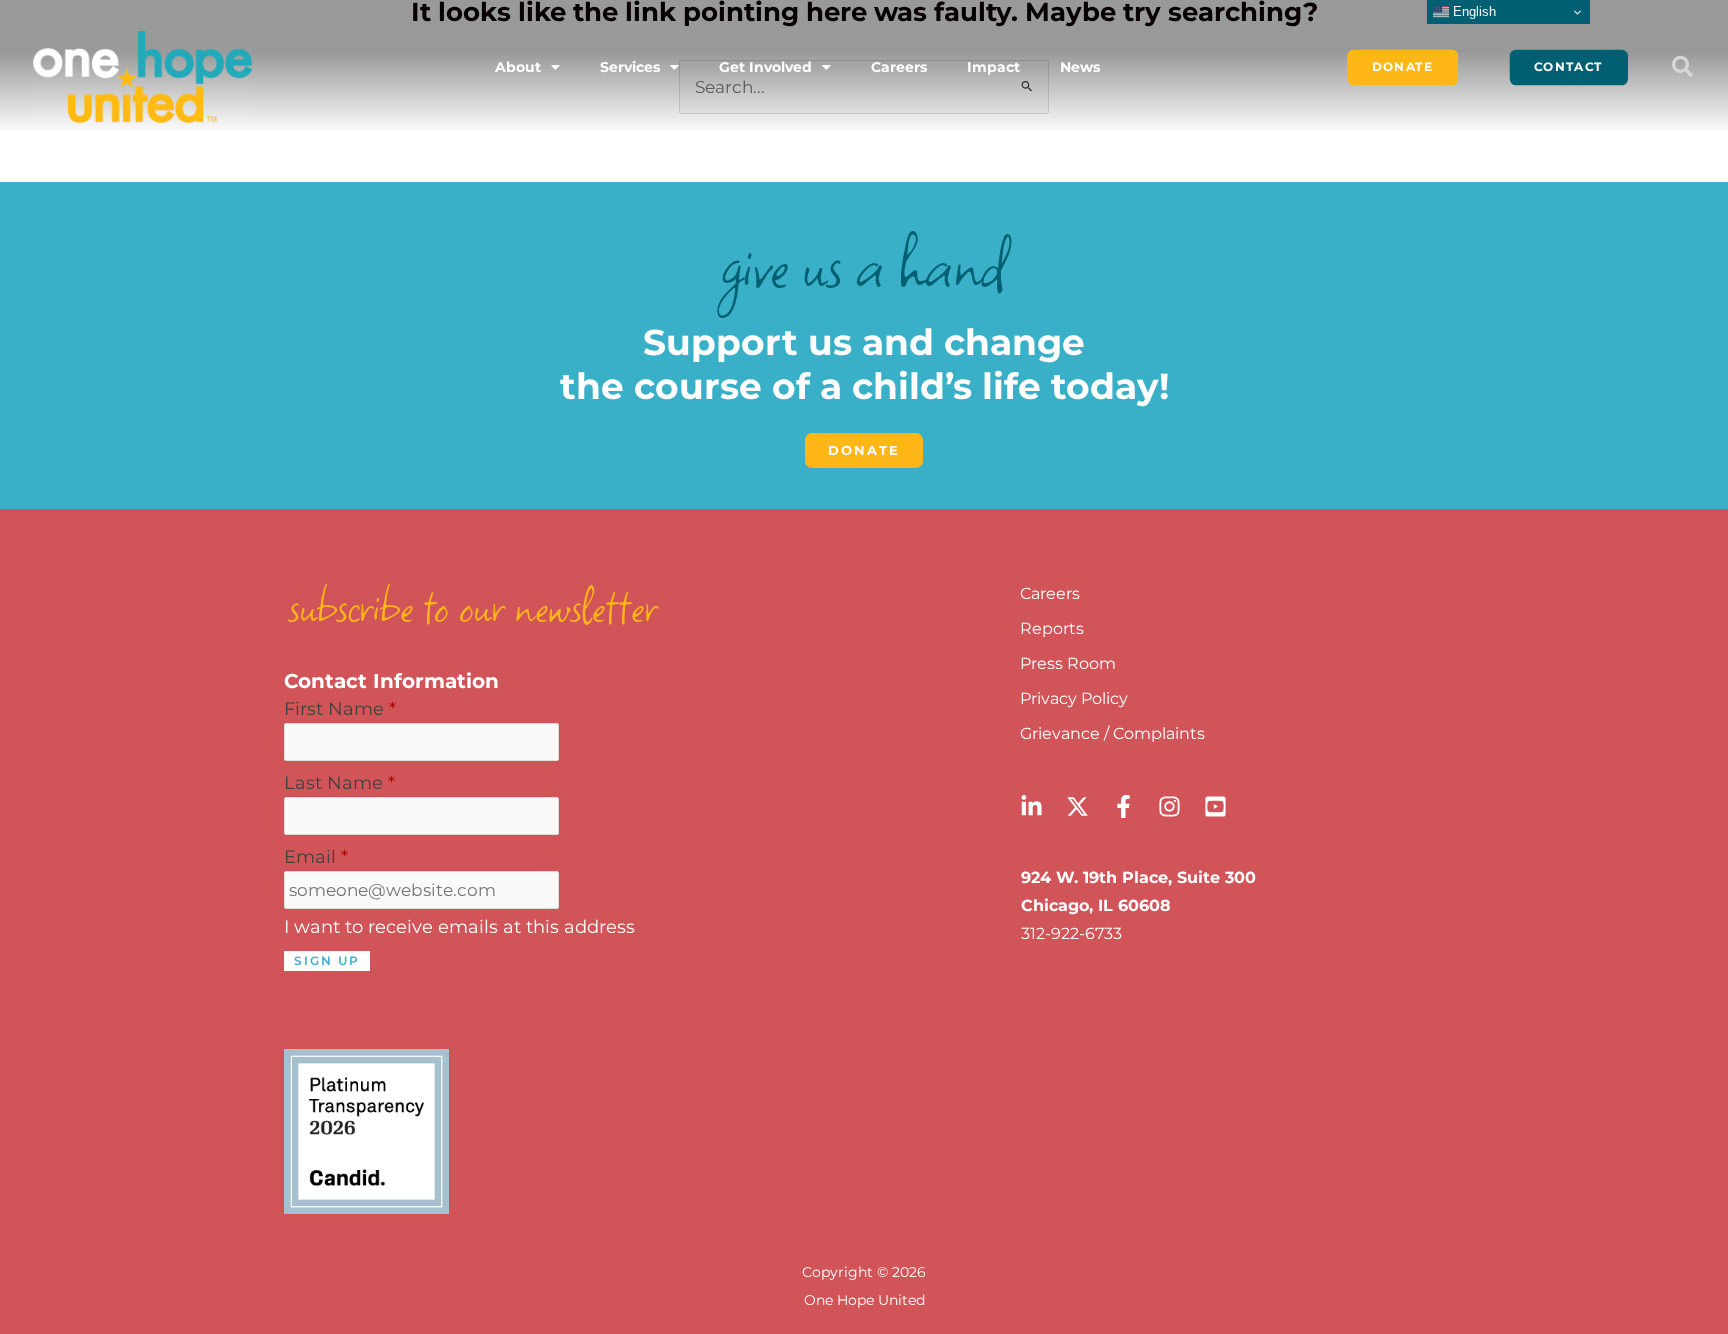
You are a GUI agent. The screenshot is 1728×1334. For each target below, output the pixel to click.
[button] (1682, 67)
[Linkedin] (1031, 806)
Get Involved (765, 67)
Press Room (1068, 663)
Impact (993, 67)
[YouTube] (1215, 806)
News (1080, 67)
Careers (899, 67)
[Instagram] (1169, 806)
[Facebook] (1123, 806)
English (1472, 11)
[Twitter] (1077, 806)
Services (630, 67)
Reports (1052, 628)
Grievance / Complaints (1112, 733)
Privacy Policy (1074, 698)
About (518, 67)
